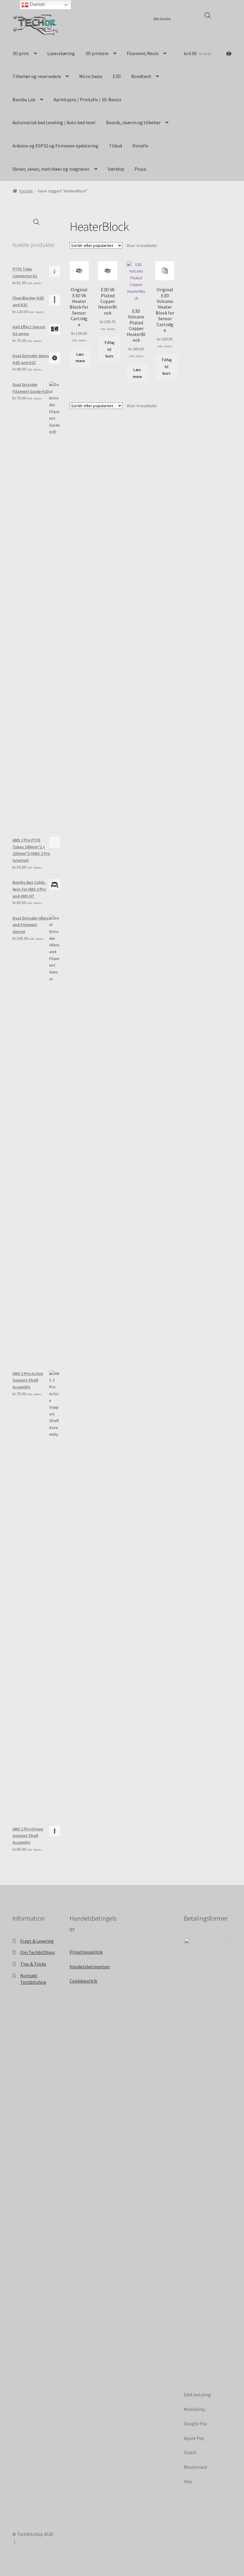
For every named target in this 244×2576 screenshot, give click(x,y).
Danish (37, 4)
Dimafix (140, 146)
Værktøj (116, 169)
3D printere (97, 53)
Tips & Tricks (33, 1964)
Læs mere (80, 358)
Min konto (162, 19)
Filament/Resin (143, 53)
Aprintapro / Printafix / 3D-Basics (87, 99)
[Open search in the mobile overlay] (208, 15)
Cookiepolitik (83, 1981)
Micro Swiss (91, 76)
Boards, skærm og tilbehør (133, 122)
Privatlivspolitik (86, 1952)
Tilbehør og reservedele (37, 76)
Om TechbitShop (37, 1952)
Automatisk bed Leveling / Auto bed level (54, 122)
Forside (26, 191)
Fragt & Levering (37, 1941)
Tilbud (115, 146)
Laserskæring (61, 53)
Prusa (140, 169)
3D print (21, 53)
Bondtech (141, 76)
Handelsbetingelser (90, 1967)
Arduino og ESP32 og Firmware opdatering (55, 146)
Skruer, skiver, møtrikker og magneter (51, 169)
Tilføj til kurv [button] (109, 349)
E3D (117, 76)
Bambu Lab (24, 99)
